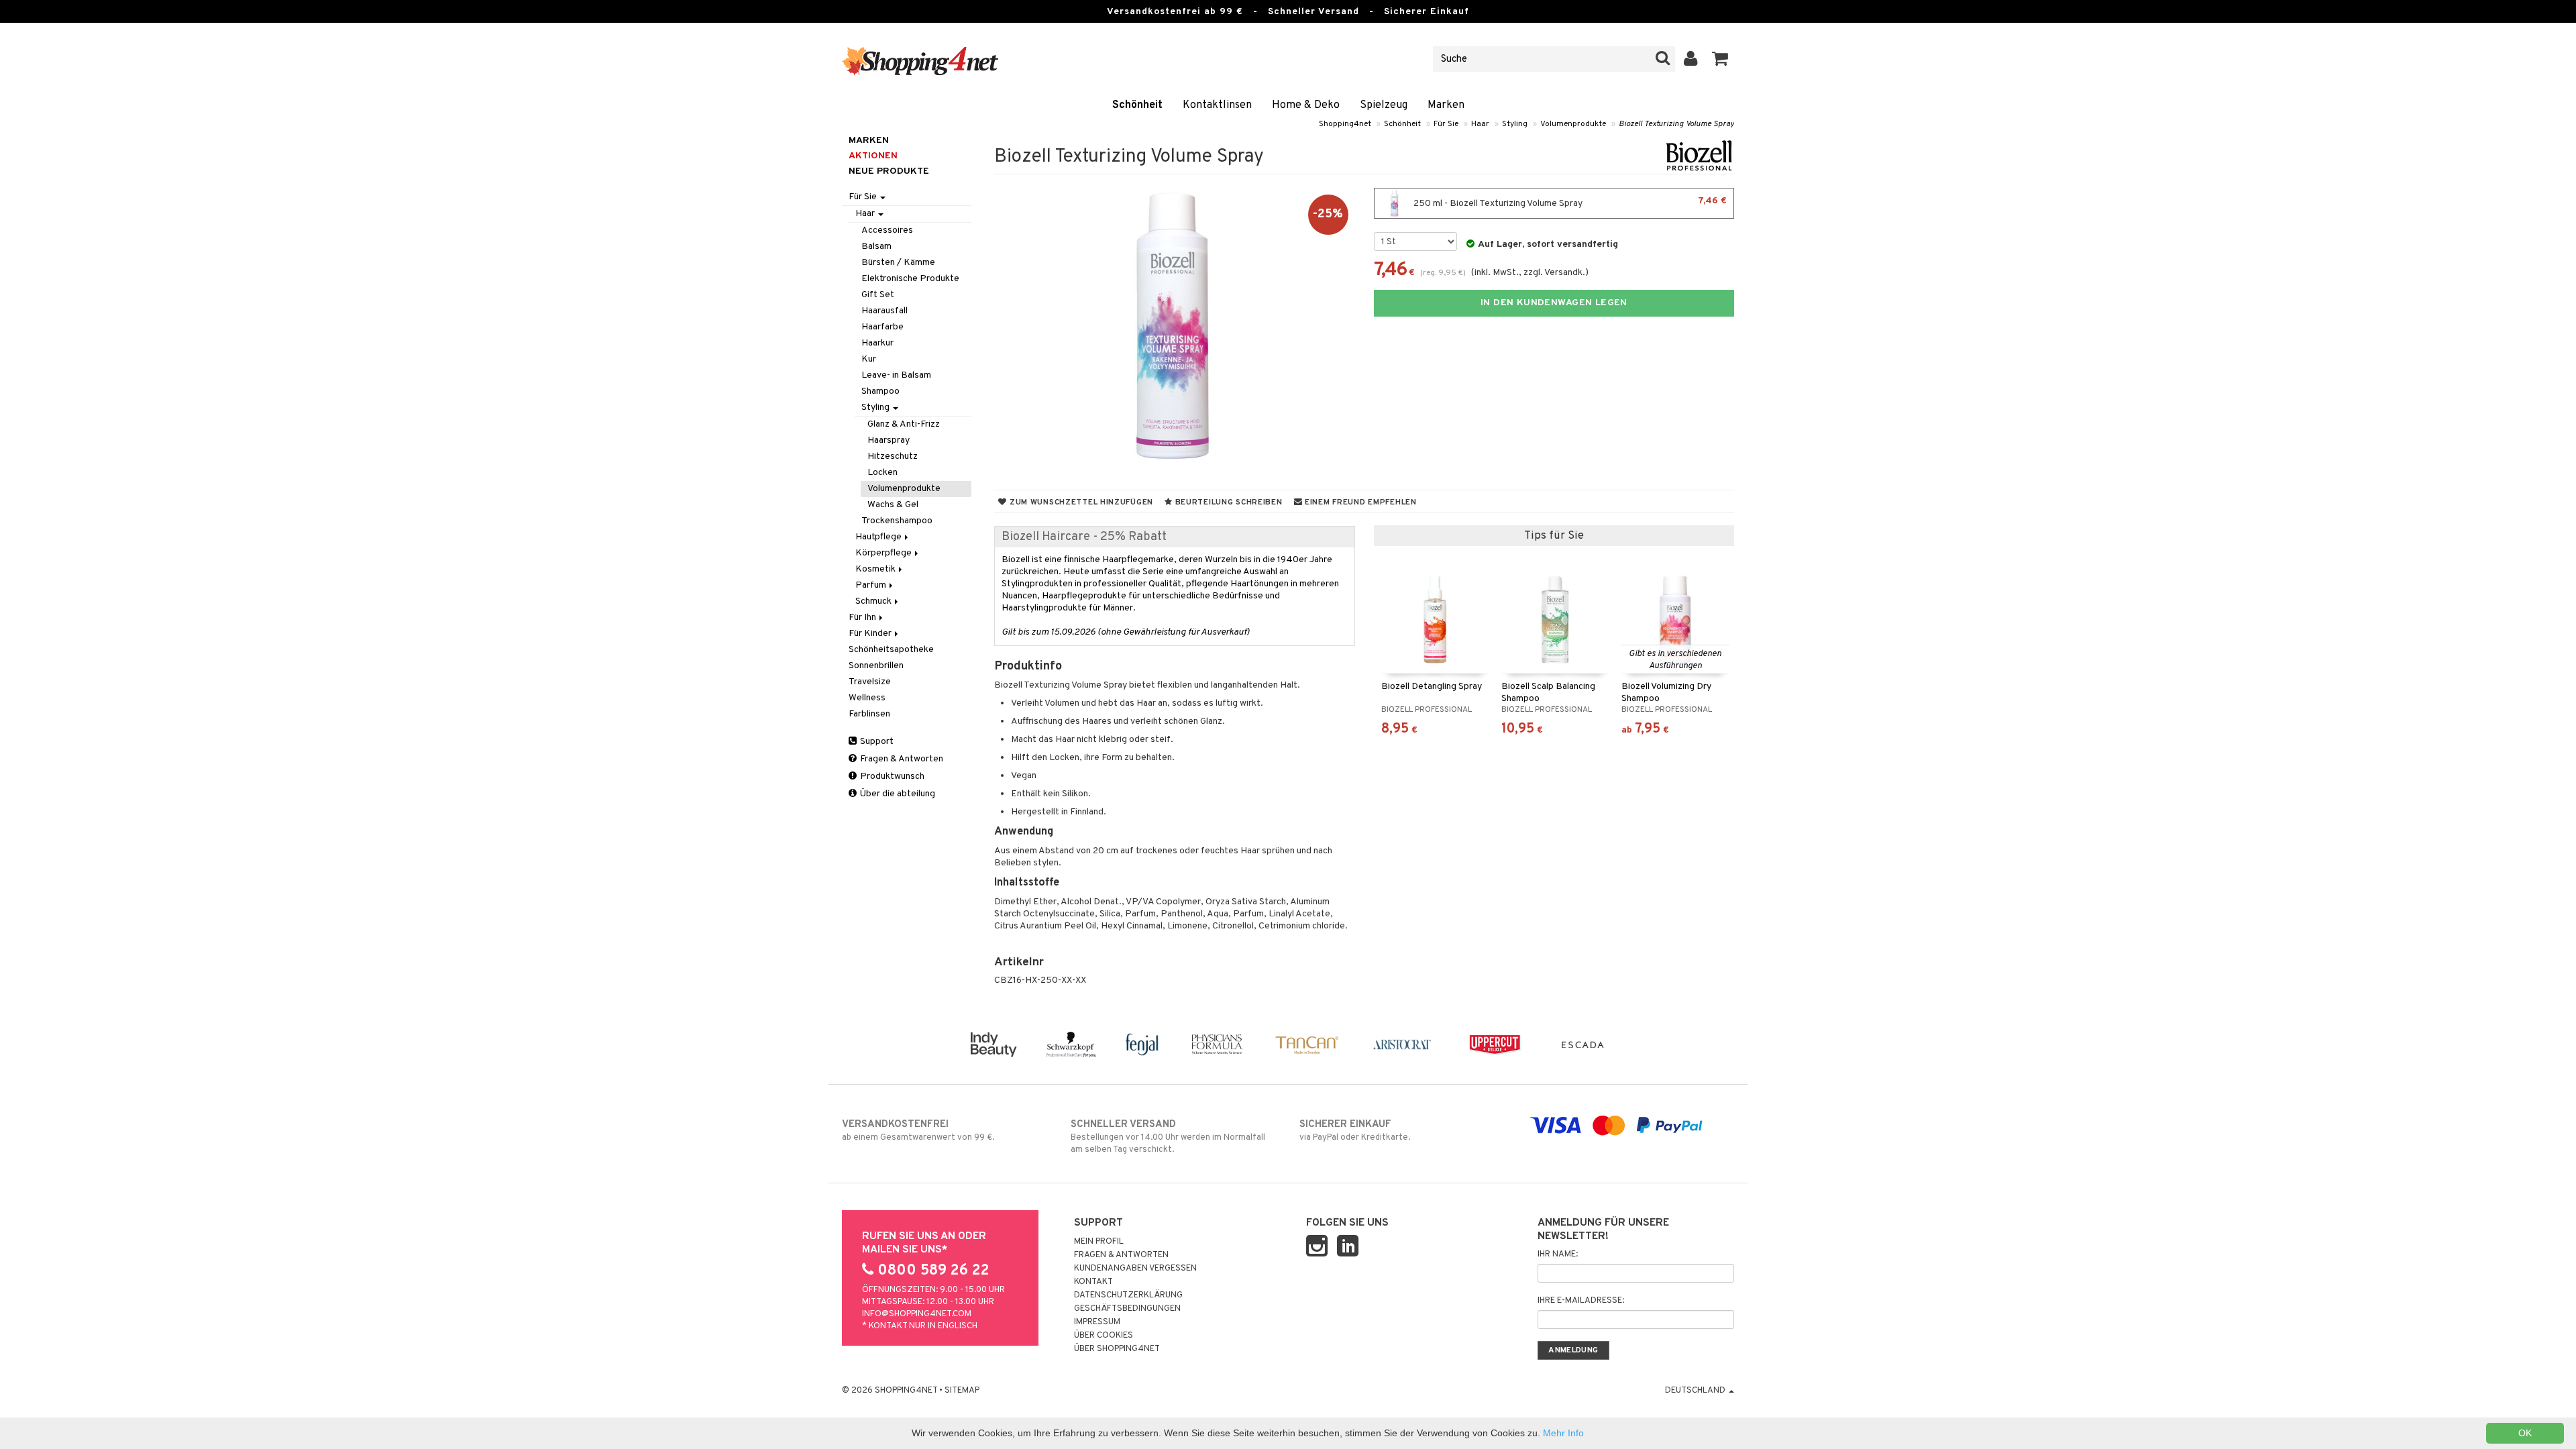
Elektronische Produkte (910, 279)
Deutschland (1696, 1391)
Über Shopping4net (1117, 1349)
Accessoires (887, 230)
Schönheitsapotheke (891, 650)
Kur (869, 359)
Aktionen (873, 156)
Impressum (1097, 1322)
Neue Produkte (889, 171)
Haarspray (889, 440)
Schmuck (874, 601)
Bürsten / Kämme (898, 263)
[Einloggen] (1691, 59)
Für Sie (1446, 124)
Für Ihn (863, 618)
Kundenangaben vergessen (1135, 1269)
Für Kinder (871, 634)
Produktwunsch (891, 776)
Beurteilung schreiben (1228, 502)
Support (876, 742)
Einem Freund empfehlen (1359, 502)
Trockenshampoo (897, 521)
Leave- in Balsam (896, 375)
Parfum (872, 585)
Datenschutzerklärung (1128, 1295)
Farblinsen (869, 714)
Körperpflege (884, 553)
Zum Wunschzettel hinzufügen (1080, 502)
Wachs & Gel (893, 505)
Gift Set (878, 295)
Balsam (876, 247)
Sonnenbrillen (876, 666)
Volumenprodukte (1573, 124)
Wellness (867, 698)
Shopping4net (1345, 124)
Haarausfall (884, 311)
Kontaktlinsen (1217, 105)
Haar (1480, 124)
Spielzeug (1384, 105)
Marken (1446, 105)
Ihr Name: (1558, 1254)
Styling (1515, 124)
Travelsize (870, 682)
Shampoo (880, 391)
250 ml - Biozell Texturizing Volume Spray (1569, 202)
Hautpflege (879, 537)
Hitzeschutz (893, 457)
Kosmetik (876, 569)
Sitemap (962, 1391)
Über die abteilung (897, 794)
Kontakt (1093, 1282)
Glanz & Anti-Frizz (904, 424)
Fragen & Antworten (901, 759)
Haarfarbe (882, 327)
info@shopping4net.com (917, 1314)
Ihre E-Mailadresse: (1581, 1301)
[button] (1720, 59)
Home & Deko (1306, 105)
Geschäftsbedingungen (1127, 1309)
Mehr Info (1563, 1433)
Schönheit (1137, 105)
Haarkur (877, 343)
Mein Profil (1099, 1242)
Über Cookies (1104, 1336)
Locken (882, 473)
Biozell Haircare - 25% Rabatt (1084, 537)
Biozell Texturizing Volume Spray (1676, 124)
